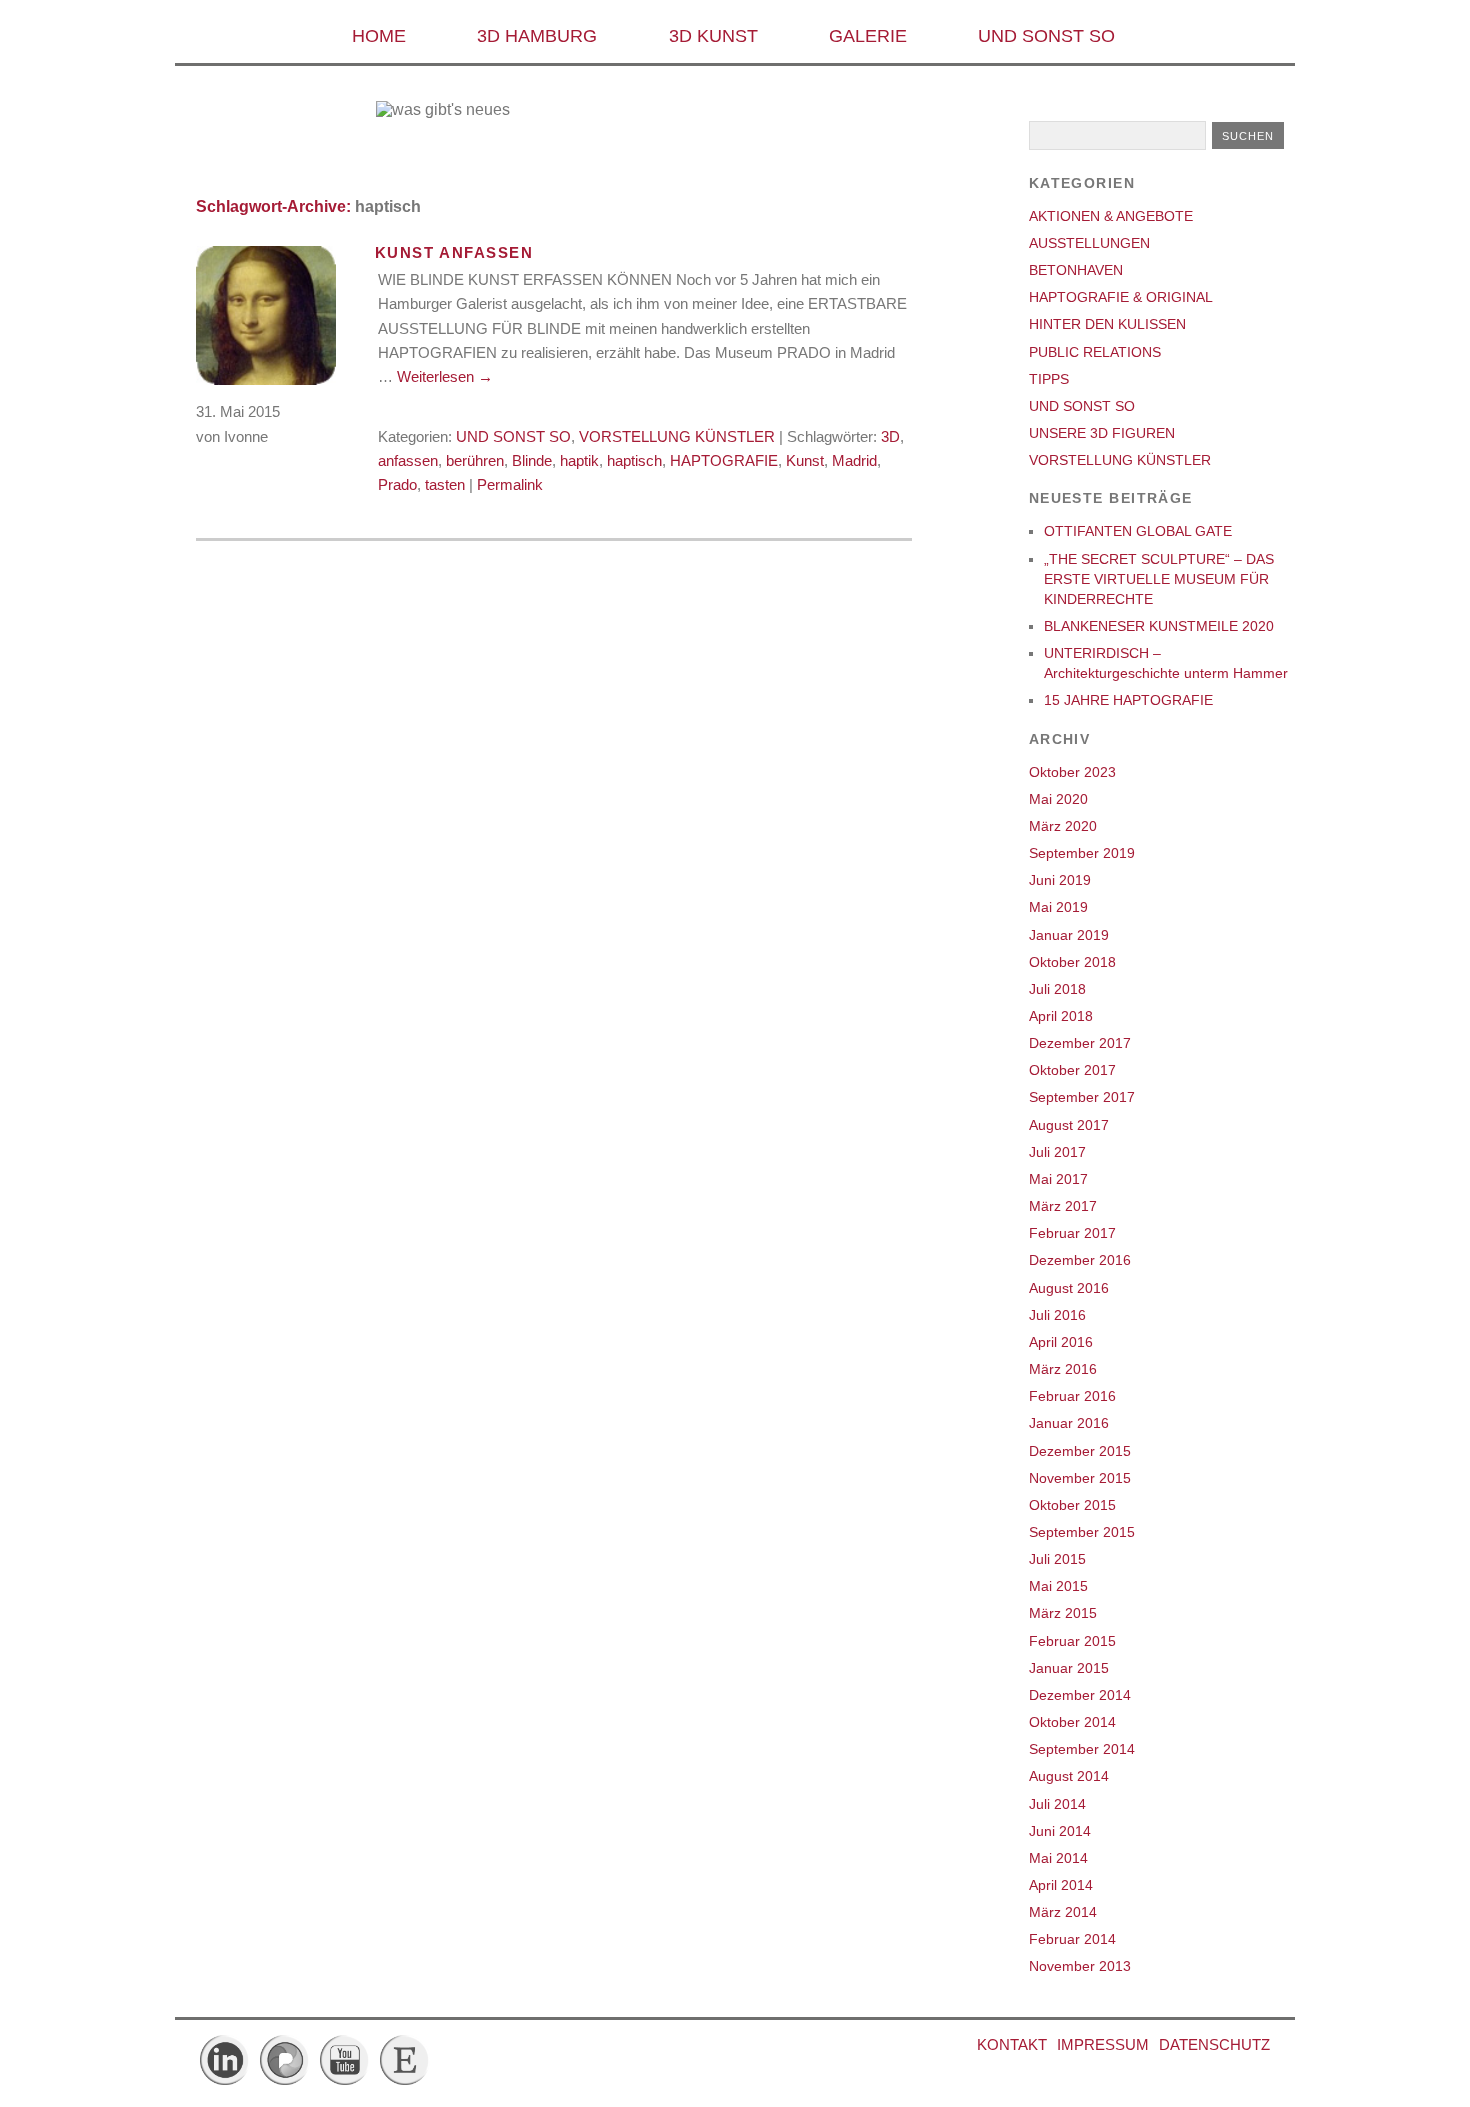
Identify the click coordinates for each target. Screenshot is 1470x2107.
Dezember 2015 (1080, 1451)
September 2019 (1082, 853)
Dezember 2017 (1080, 1043)
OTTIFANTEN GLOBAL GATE (1138, 531)
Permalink (510, 484)
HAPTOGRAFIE (724, 460)
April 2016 (1061, 1342)
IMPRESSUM (1103, 2044)
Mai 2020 (1058, 799)
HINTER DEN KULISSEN (1107, 324)
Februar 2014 (1072, 1939)
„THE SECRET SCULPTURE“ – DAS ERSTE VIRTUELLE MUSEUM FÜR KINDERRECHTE (1159, 579)
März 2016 (1063, 1369)
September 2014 (1082, 1749)
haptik (579, 460)
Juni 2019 (1060, 880)
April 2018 (1061, 1016)
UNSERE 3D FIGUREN (1102, 433)
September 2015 (1082, 1532)
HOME (379, 36)
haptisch (634, 460)
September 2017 (1082, 1097)
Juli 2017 (1057, 1152)
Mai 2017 (1058, 1179)
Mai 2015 (1058, 1586)
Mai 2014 (1058, 1858)
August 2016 (1069, 1288)
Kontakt (1012, 2044)
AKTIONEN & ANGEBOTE (1111, 216)
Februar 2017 (1072, 1233)
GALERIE (868, 36)
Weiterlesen (445, 376)
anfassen (408, 460)
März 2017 (1063, 1206)
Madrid (854, 460)
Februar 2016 (1072, 1396)
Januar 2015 (1069, 1668)
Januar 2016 (1069, 1423)
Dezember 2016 (1080, 1260)
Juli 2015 (1057, 1559)
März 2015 (1063, 1613)
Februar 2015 (1072, 1641)
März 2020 (1063, 826)
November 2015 (1080, 1478)
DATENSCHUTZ (1214, 2044)
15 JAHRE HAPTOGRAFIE (1128, 700)
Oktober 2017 (1072, 1070)
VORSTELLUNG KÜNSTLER (677, 436)
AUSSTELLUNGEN (1089, 243)
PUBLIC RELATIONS (1095, 352)
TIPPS (1049, 379)
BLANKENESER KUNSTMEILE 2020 (1159, 626)
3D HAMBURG (537, 36)
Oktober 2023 (1072, 772)
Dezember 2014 (1080, 1695)
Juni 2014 (1060, 1831)
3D (890, 436)
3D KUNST (713, 36)
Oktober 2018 (1072, 962)
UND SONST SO (1046, 36)
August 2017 (1069, 1125)
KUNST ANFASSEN (454, 252)
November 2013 (1080, 1966)
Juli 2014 (1057, 1804)
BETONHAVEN (1076, 270)
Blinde (532, 460)
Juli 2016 (1057, 1315)
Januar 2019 (1069, 935)
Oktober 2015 (1072, 1505)
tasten (445, 484)
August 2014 (1069, 1776)
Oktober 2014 (1072, 1722)
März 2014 (1063, 1912)
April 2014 (1061, 1885)
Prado (397, 484)
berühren (475, 460)
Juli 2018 (1057, 989)
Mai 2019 (1058, 907)
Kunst (805, 460)
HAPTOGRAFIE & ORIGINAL (1121, 297)
